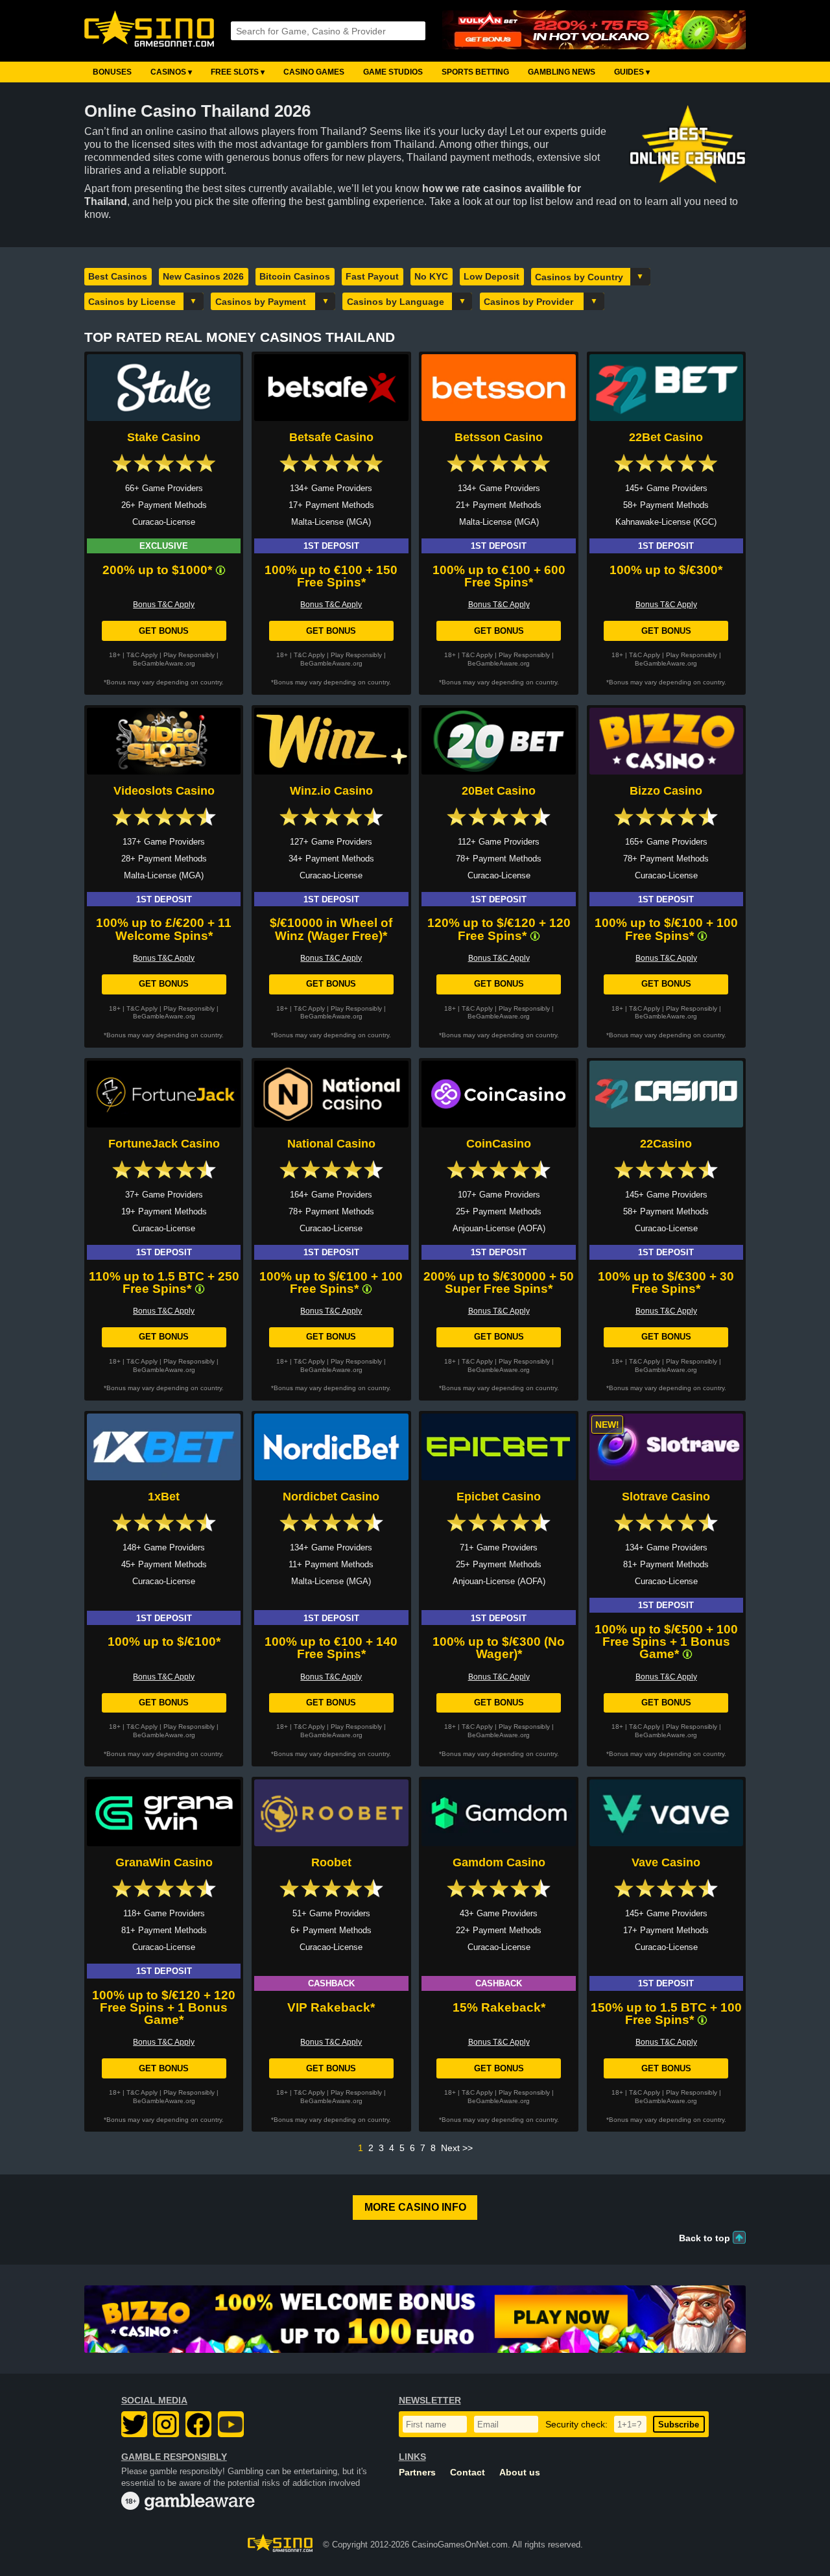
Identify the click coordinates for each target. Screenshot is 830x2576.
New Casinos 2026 (203, 276)
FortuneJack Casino (164, 1144)
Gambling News (562, 72)
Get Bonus (164, 631)
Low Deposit (492, 276)
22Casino (666, 1144)
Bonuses (112, 72)
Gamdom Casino (499, 1862)
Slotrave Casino (666, 1497)
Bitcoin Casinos (295, 276)
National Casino (331, 1144)
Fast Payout (372, 276)
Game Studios (393, 72)
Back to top (705, 2238)
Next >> (457, 2148)
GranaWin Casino (164, 1862)
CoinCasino (499, 1144)
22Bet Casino (666, 437)
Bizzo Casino (666, 791)
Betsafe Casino (331, 437)
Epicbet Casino (499, 1497)
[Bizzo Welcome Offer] (415, 2319)
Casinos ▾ (171, 72)
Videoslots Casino (164, 791)
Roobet (331, 1862)
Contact (468, 2473)
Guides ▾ (632, 72)
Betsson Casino (499, 437)
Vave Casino (666, 1862)
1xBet (164, 1497)
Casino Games (314, 72)
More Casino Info (415, 2207)
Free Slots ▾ (238, 72)
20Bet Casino (499, 791)
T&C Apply (142, 655)
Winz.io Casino (331, 791)
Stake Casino (164, 437)
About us (520, 2473)
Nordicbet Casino (331, 1497)
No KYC (431, 276)
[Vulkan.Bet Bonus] (594, 31)
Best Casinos (118, 276)
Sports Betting (475, 72)
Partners (417, 2473)
